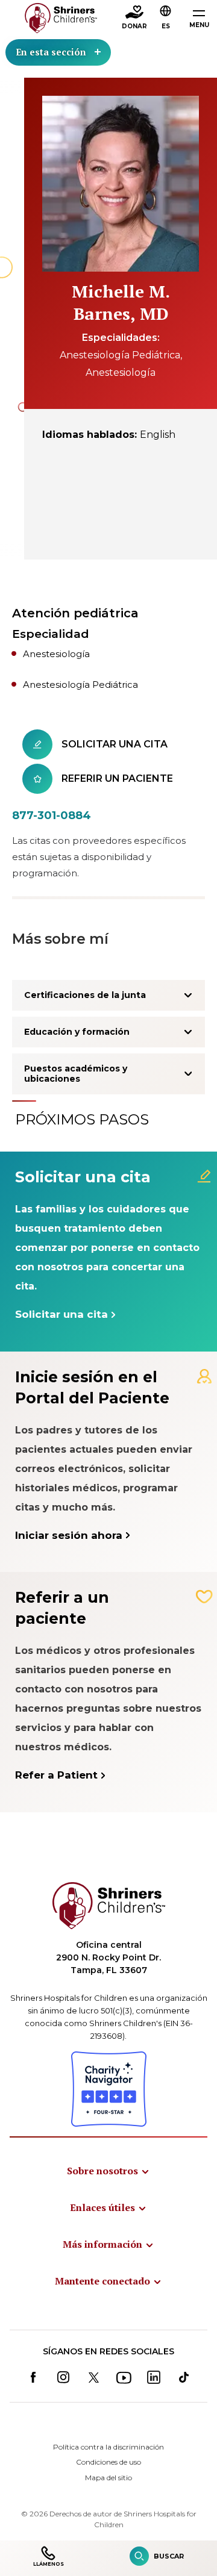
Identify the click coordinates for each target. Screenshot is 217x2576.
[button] (166, 19)
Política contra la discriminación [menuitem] (108, 2447)
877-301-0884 (52, 816)
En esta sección (51, 52)
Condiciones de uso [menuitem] (108, 2462)
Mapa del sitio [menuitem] (108, 2478)
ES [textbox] (166, 26)
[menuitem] (108, 2171)
